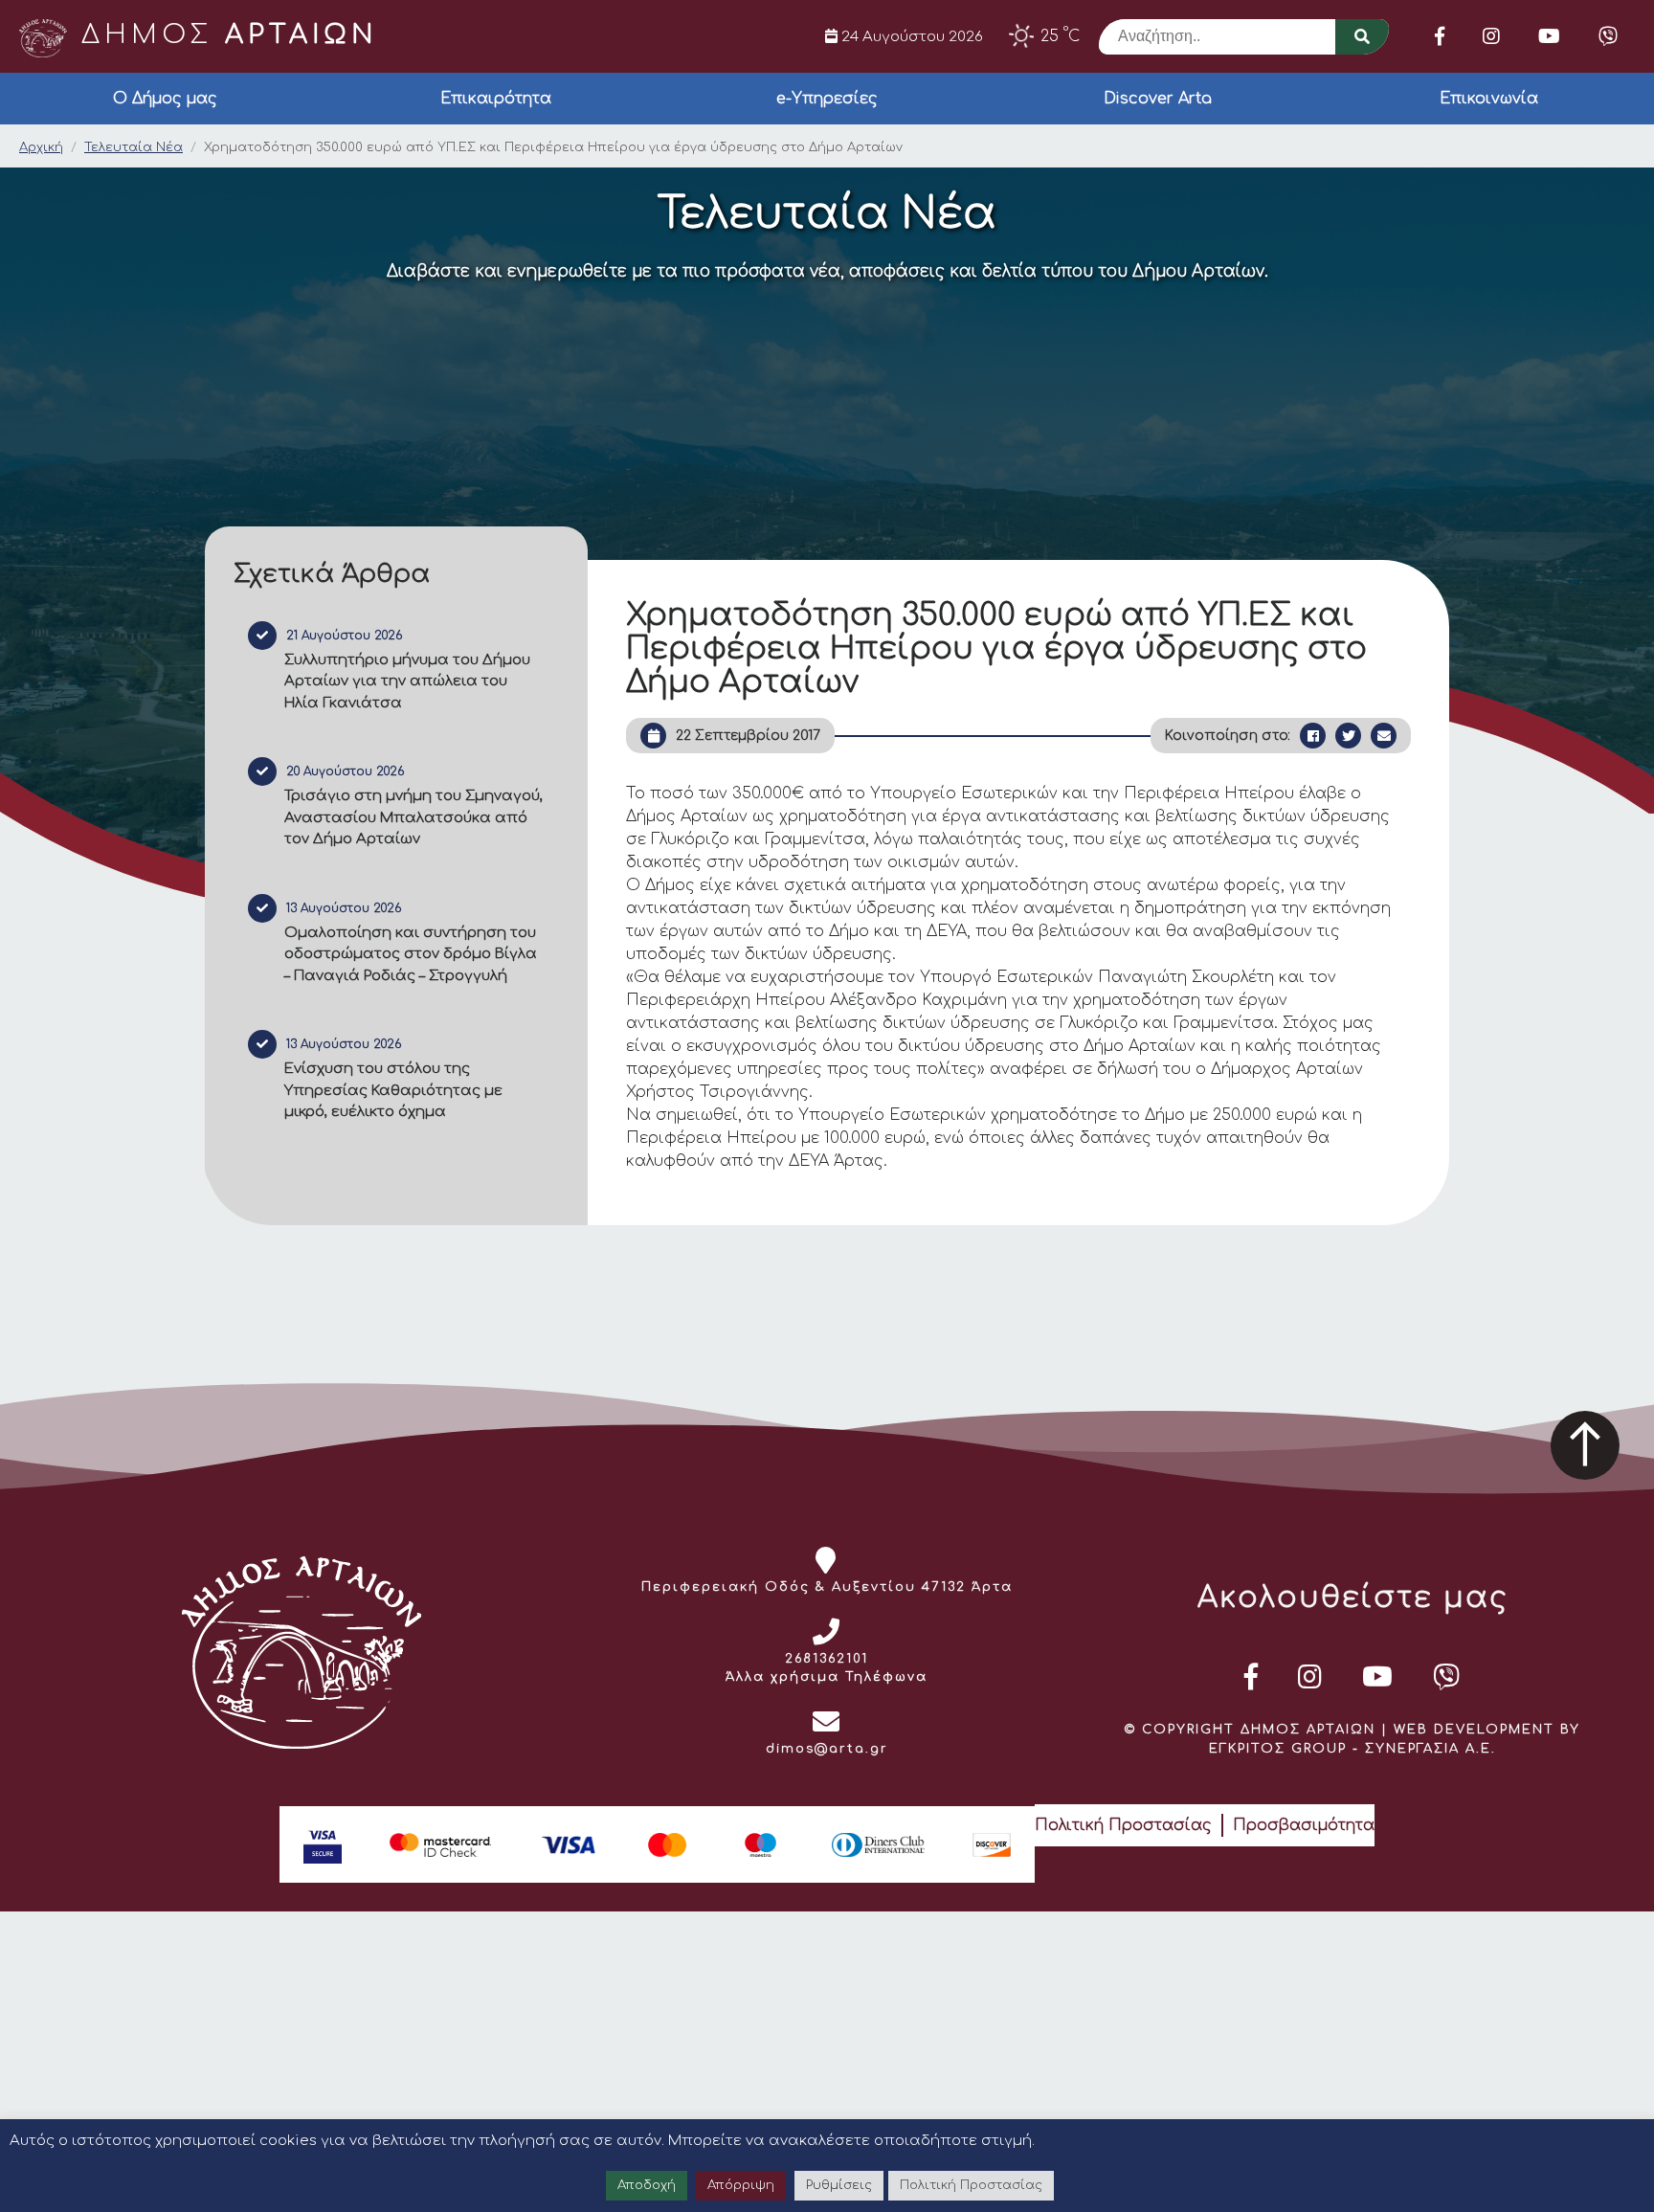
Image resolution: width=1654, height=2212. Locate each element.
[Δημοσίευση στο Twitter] (1348, 736)
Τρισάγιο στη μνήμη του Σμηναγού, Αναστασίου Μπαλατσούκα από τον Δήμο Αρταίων (413, 817)
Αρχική (41, 147)
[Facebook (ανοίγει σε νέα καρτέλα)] (1440, 36)
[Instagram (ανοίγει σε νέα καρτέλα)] (1491, 36)
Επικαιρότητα (496, 99)
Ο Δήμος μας (165, 99)
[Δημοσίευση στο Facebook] (1313, 736)
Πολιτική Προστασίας (1123, 1825)
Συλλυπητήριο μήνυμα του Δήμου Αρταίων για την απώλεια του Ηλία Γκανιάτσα (407, 681)
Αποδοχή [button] (647, 2185)
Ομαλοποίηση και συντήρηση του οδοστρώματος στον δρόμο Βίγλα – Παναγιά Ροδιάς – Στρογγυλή (411, 954)
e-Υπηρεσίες (827, 99)
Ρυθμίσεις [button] (839, 2185)
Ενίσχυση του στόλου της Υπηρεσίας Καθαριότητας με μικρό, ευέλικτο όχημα (393, 1090)
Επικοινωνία (1489, 99)
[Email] (1384, 736)
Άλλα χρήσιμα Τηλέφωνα (827, 1677)
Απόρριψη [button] (741, 2185)
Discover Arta (1158, 99)
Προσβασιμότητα (1304, 1825)
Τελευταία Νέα (134, 147)
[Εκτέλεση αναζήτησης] (1362, 37)
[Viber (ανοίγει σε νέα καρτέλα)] (1608, 36)
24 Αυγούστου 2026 (910, 36)
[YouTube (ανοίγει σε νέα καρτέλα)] (1549, 36)
